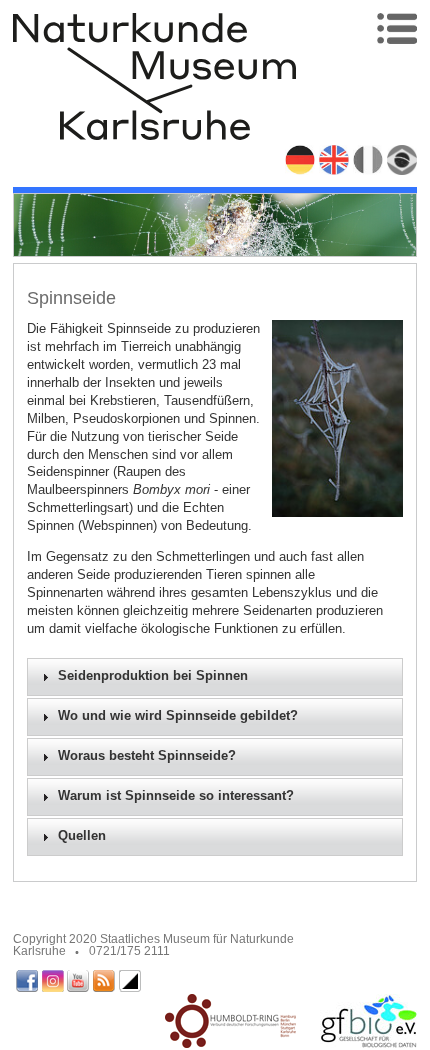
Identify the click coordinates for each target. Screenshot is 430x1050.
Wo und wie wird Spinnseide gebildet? (178, 716)
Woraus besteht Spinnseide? (147, 756)
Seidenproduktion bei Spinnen (153, 676)
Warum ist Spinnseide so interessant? (176, 796)
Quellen (82, 836)
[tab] (215, 677)
